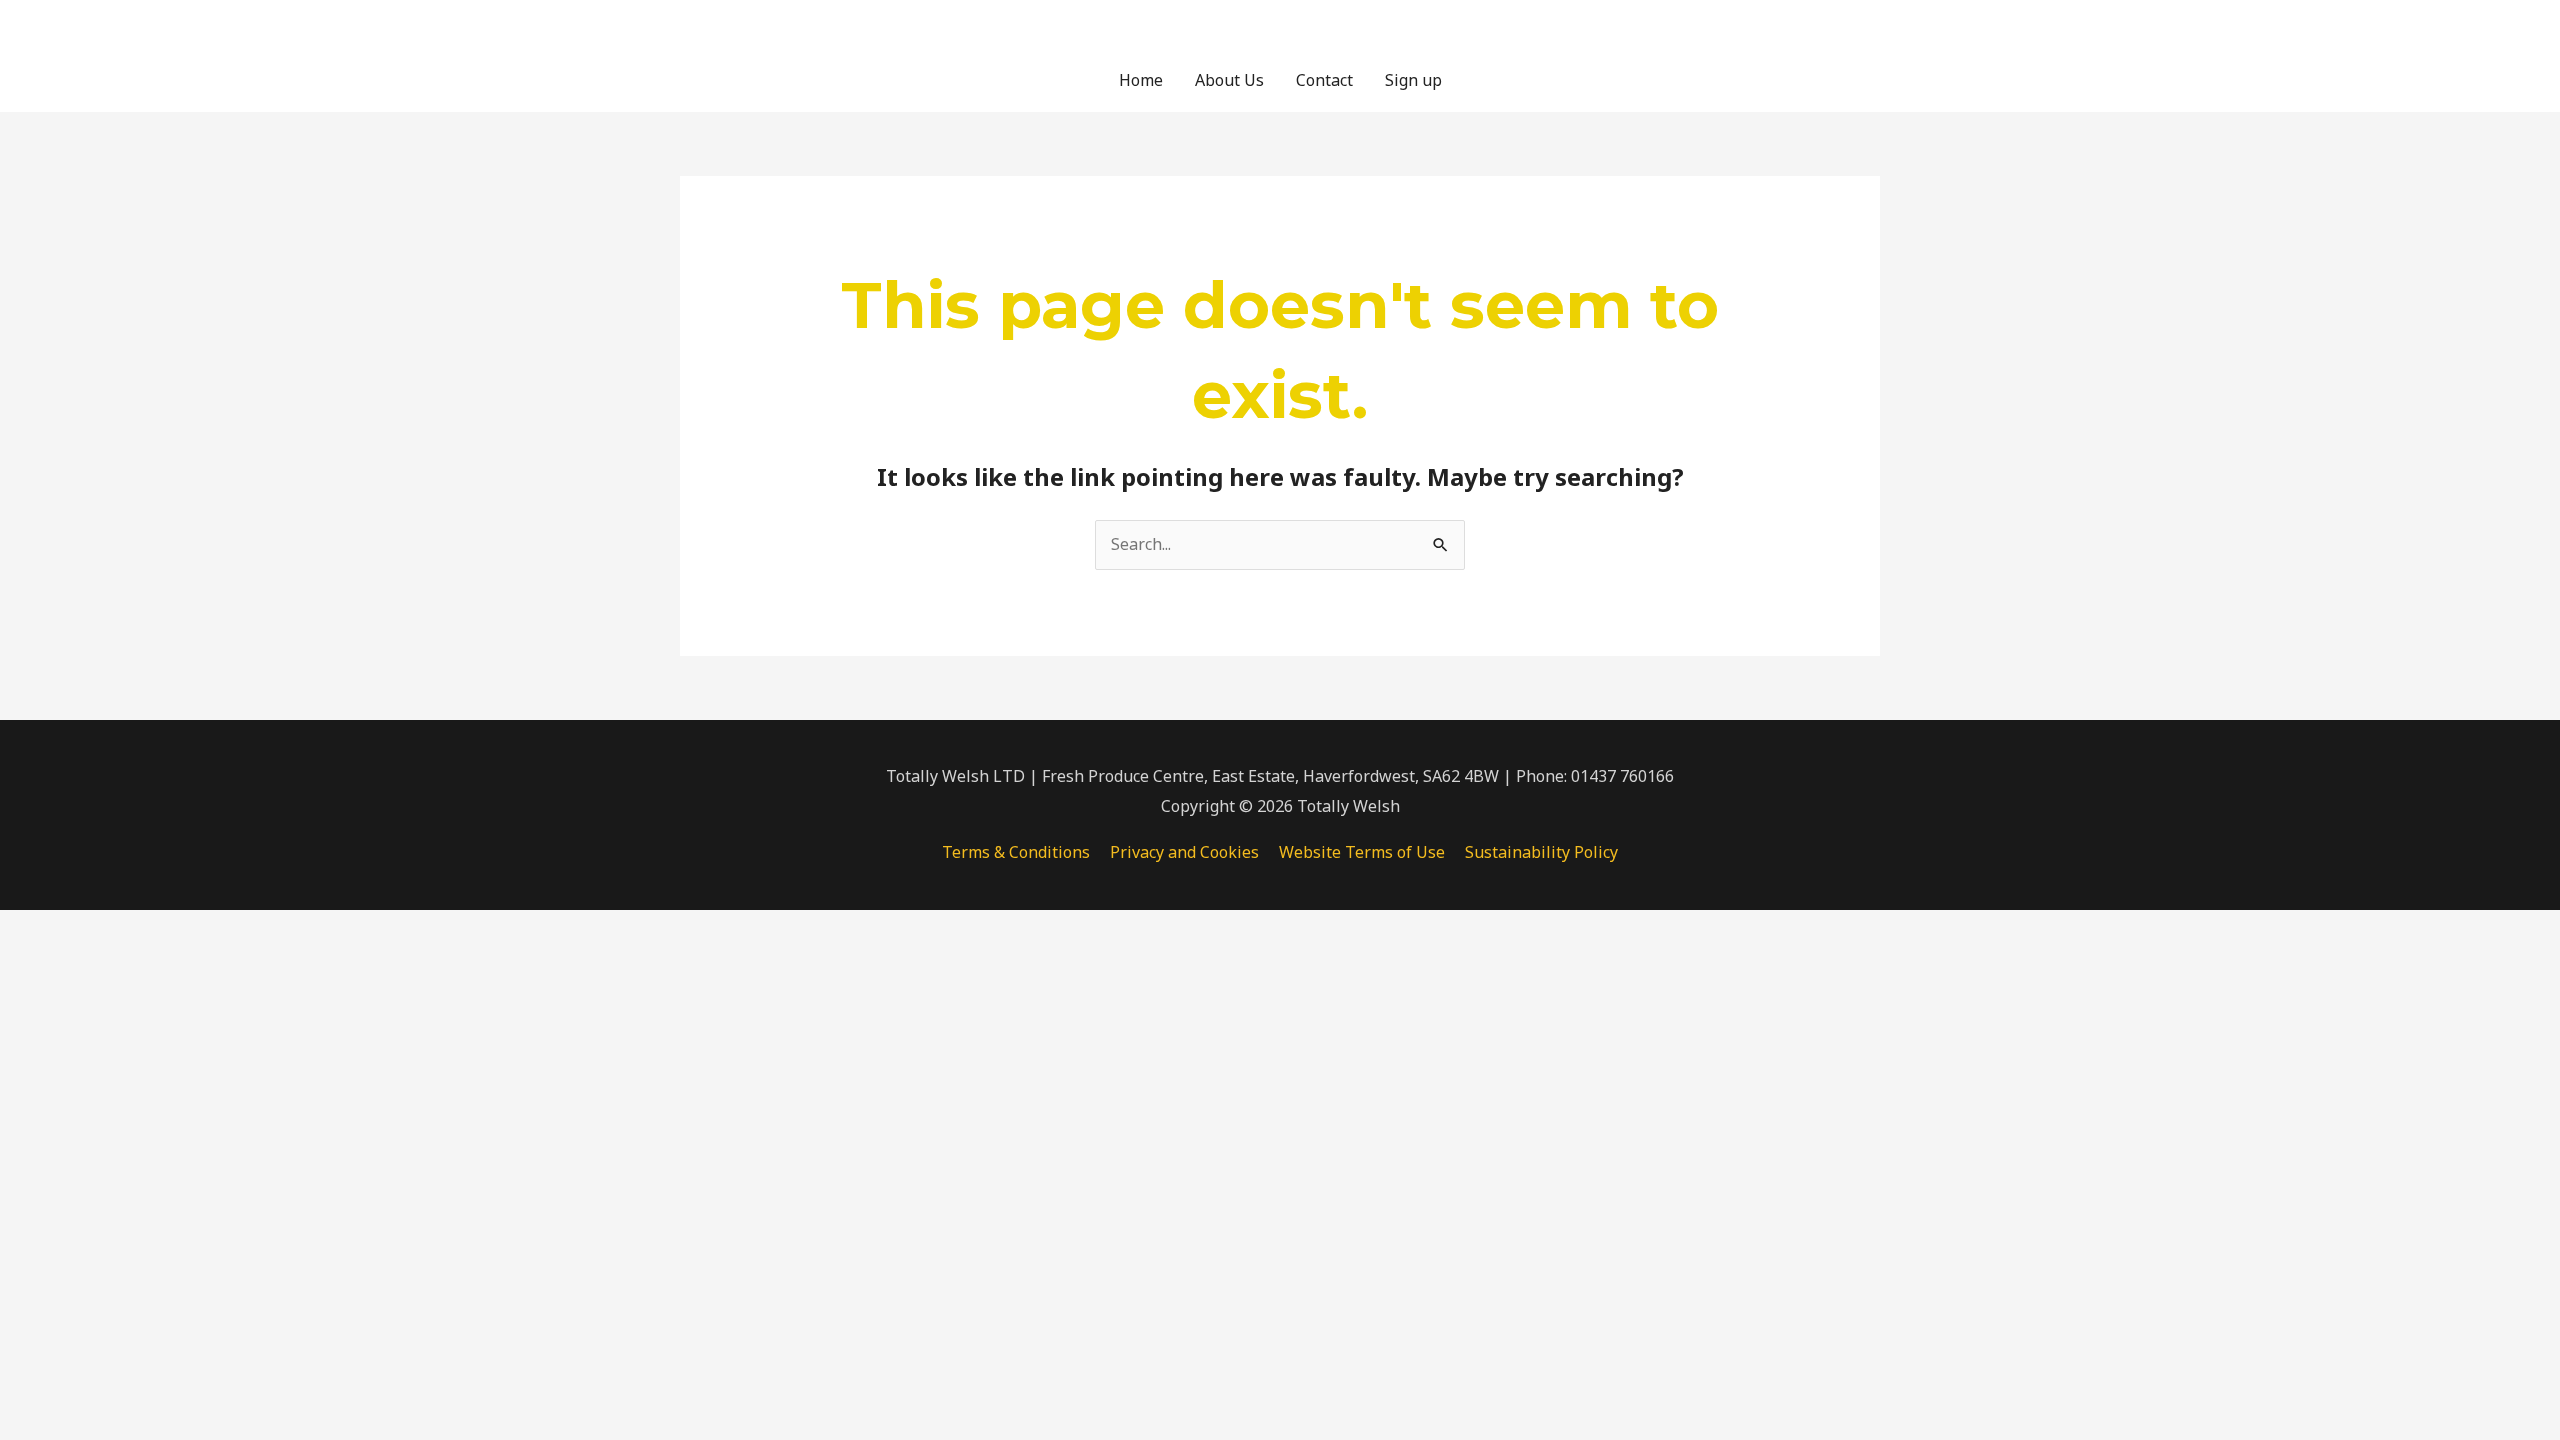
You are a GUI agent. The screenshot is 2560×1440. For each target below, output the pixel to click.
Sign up (1413, 80)
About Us (1229, 80)
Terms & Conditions (1016, 852)
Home (1141, 80)
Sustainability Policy (1541, 852)
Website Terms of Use (1362, 852)
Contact (1324, 80)
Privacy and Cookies (1184, 852)
